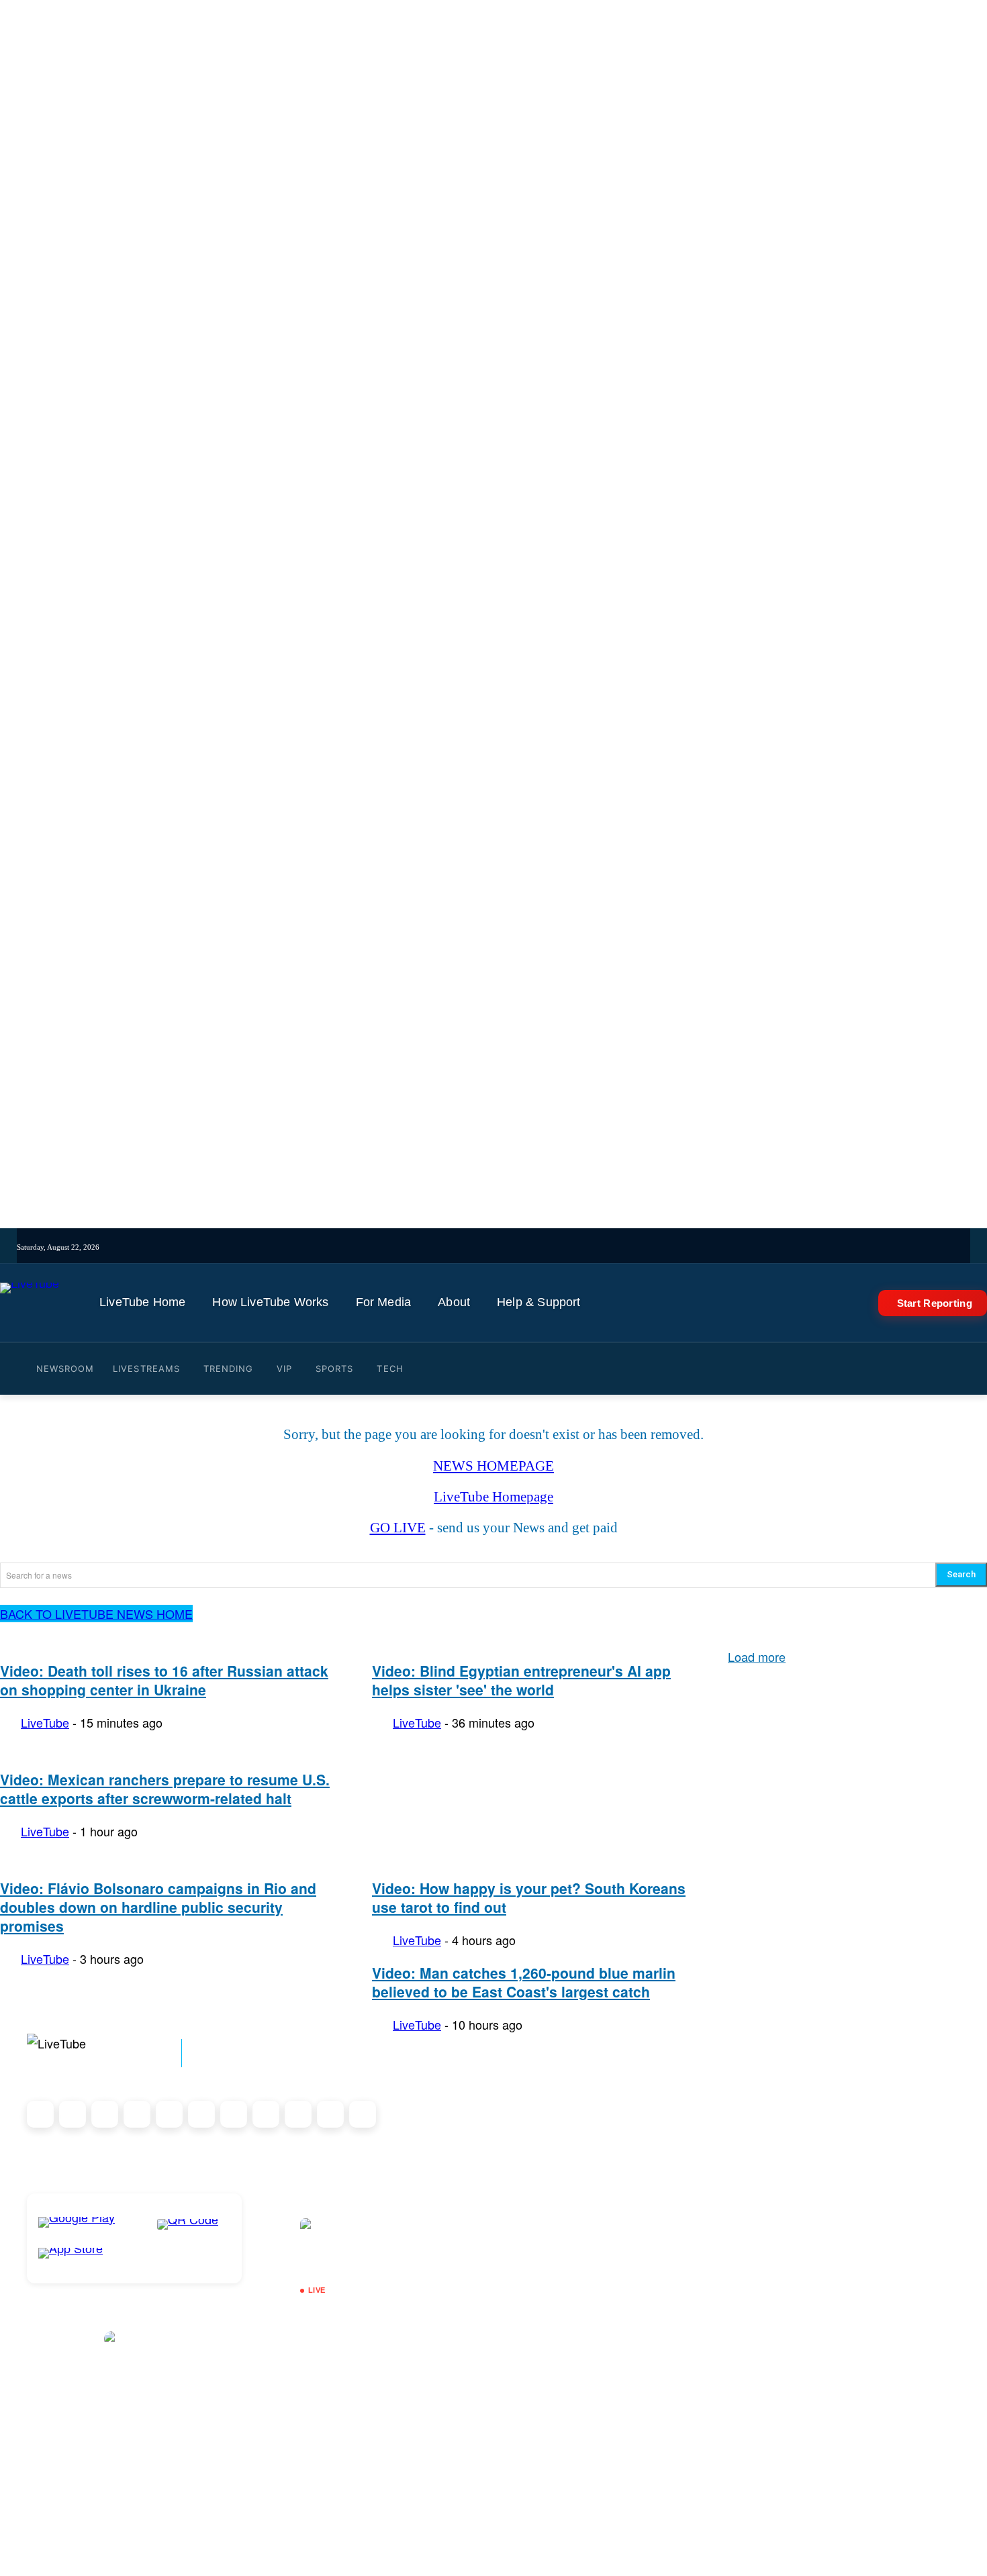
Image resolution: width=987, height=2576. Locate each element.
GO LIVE (398, 1528)
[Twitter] (536, 1247)
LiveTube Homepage (493, 1497)
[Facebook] (517, 1247)
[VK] (611, 1247)
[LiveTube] (30, 1303)
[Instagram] (480, 1247)
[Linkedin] (574, 1247)
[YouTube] (555, 1247)
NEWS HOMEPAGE (493, 1466)
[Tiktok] (499, 1247)
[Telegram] (593, 1247)
